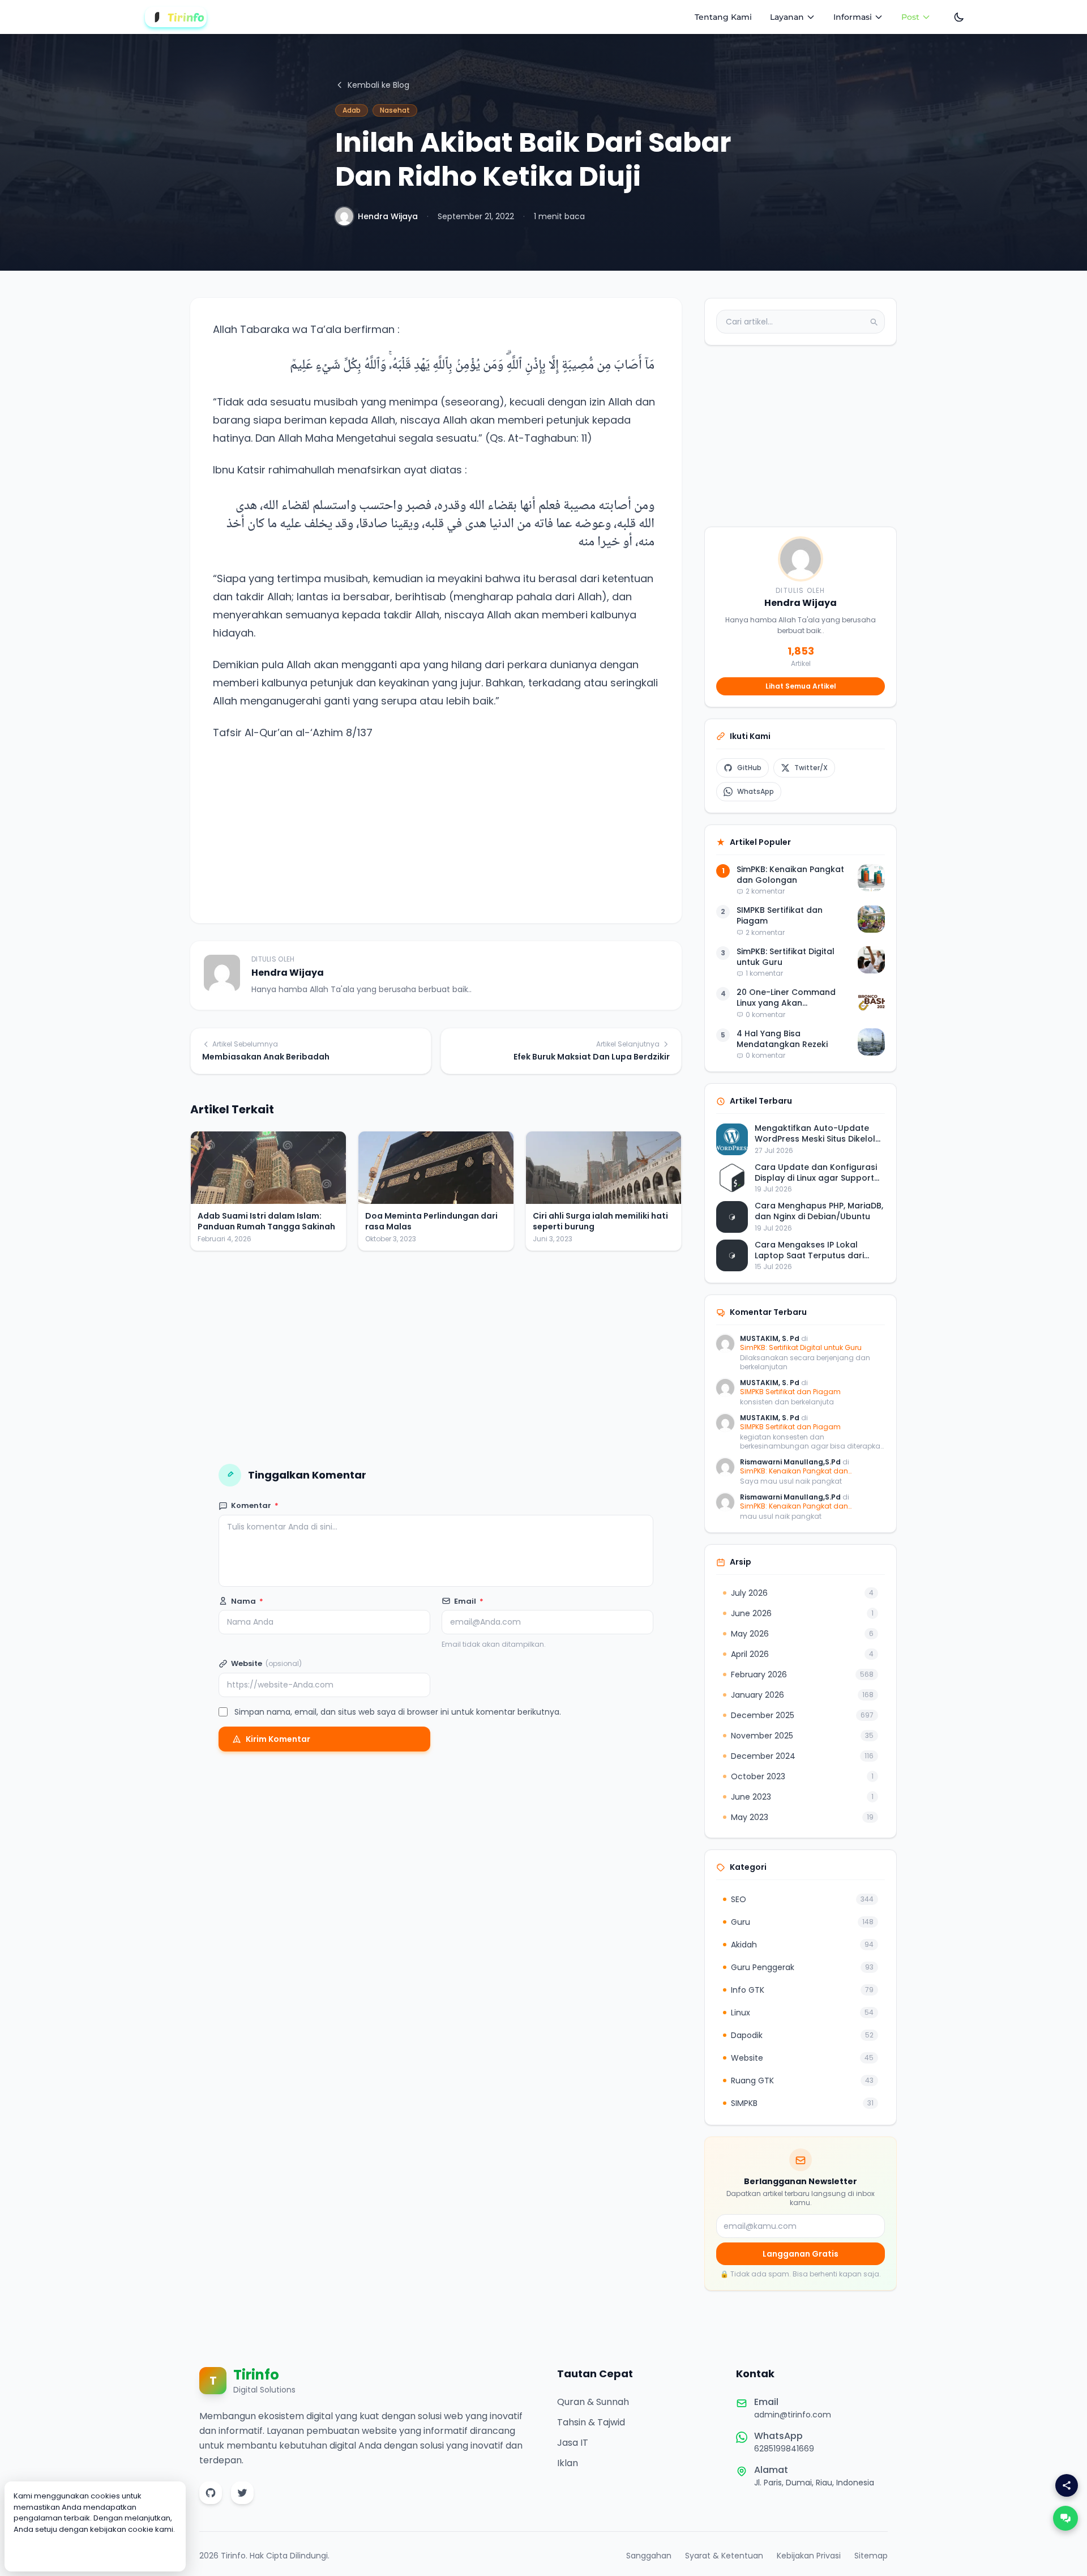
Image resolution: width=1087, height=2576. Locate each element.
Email (469, 1601)
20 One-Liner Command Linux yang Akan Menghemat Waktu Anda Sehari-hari (788, 999)
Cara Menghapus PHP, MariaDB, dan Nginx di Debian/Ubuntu (819, 1212)
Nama (247, 1601)
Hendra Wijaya (388, 216)
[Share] (1067, 2485)
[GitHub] (211, 2493)
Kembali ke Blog (378, 85)
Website (266, 1663)
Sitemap (871, 2556)
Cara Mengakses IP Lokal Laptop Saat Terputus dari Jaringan (809, 1251)
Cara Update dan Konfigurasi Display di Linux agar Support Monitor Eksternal (816, 1173)
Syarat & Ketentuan (724, 2556)
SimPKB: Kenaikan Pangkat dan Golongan (790, 875)
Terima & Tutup (95, 2552)
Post (910, 17)
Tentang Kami (723, 17)
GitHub (749, 768)
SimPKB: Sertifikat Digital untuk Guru (786, 957)
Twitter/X (811, 768)
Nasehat (395, 110)
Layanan (787, 17)
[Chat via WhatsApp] (1065, 2518)
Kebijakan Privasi (809, 2556)
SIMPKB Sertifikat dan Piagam (780, 916)
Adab (352, 110)
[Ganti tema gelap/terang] (959, 17)
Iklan (568, 2463)
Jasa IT (573, 2443)
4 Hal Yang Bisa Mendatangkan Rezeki (782, 1039)
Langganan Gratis (801, 2254)
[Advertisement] (436, 821)
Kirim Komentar (278, 1739)
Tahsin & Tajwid (591, 2422)
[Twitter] (242, 2493)
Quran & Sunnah (593, 2402)
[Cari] (874, 322)
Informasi (853, 17)
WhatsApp (756, 791)
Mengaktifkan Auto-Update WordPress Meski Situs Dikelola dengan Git (818, 1135)
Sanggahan (649, 2556)
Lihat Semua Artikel (801, 686)
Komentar (255, 1505)
